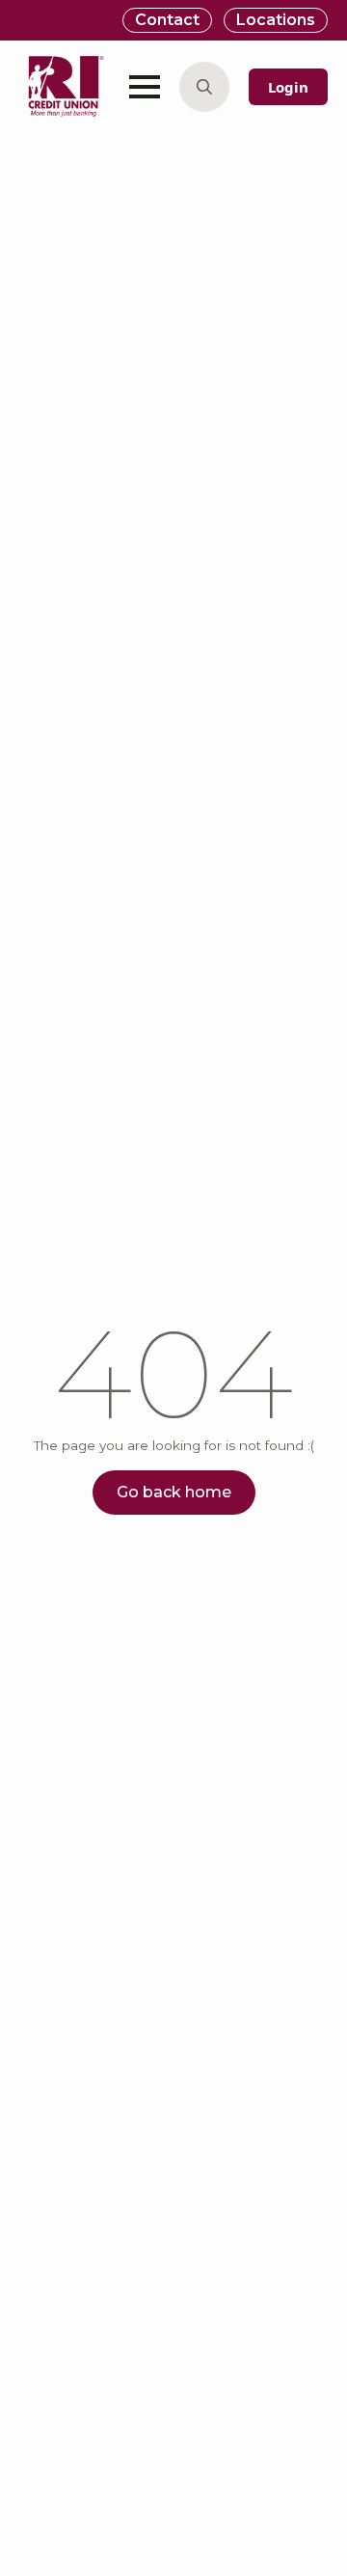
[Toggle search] (204, 87)
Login (288, 87)
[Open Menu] (145, 87)
